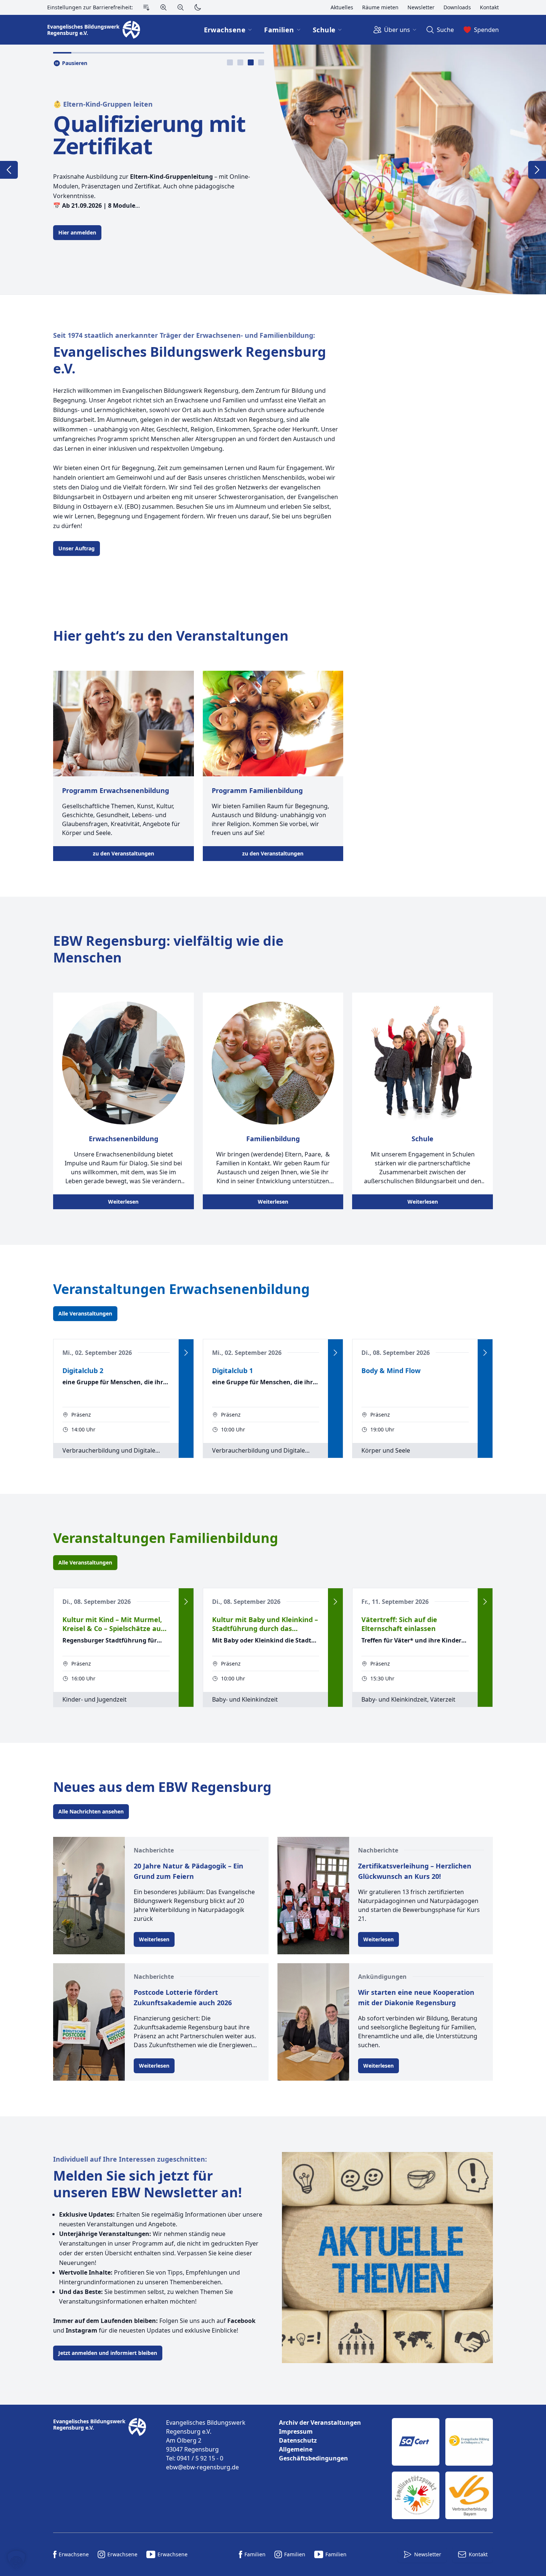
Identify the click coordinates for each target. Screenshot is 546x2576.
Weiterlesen (123, 1202)
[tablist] (246, 62)
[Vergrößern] (163, 7)
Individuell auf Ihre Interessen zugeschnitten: (130, 2159)
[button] (16, 2560)
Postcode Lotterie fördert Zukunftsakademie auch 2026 (183, 1997)
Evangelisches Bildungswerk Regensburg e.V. (190, 360)
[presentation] (230, 62)
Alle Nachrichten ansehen (91, 1811)
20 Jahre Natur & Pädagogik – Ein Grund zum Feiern (188, 1871)
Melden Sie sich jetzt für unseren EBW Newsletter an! (147, 2184)
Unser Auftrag (77, 548)
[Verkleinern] (181, 7)
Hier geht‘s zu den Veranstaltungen (171, 636)
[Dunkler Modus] (198, 7)
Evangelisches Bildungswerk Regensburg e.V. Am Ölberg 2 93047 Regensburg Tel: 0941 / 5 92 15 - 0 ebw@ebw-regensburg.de (206, 2445)
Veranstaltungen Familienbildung (166, 1538)
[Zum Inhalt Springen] (146, 7)
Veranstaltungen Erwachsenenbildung (181, 1289)
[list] (329, 2440)
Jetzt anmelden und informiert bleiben (108, 2353)
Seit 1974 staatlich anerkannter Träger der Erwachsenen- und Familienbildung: (184, 335)
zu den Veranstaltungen (123, 853)
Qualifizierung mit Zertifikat (149, 135)
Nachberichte (154, 1850)
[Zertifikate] (442, 2469)
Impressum (296, 2431)
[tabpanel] (273, 169)
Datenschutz (298, 2440)
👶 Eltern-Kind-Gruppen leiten (103, 104)
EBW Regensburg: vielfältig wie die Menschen (168, 949)
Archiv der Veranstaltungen (320, 2423)
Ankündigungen (382, 1977)
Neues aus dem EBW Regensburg (162, 1787)
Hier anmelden (77, 232)
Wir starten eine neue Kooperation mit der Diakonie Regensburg (416, 1997)
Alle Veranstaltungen (85, 1313)
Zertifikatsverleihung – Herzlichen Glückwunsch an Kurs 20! (415, 1871)
